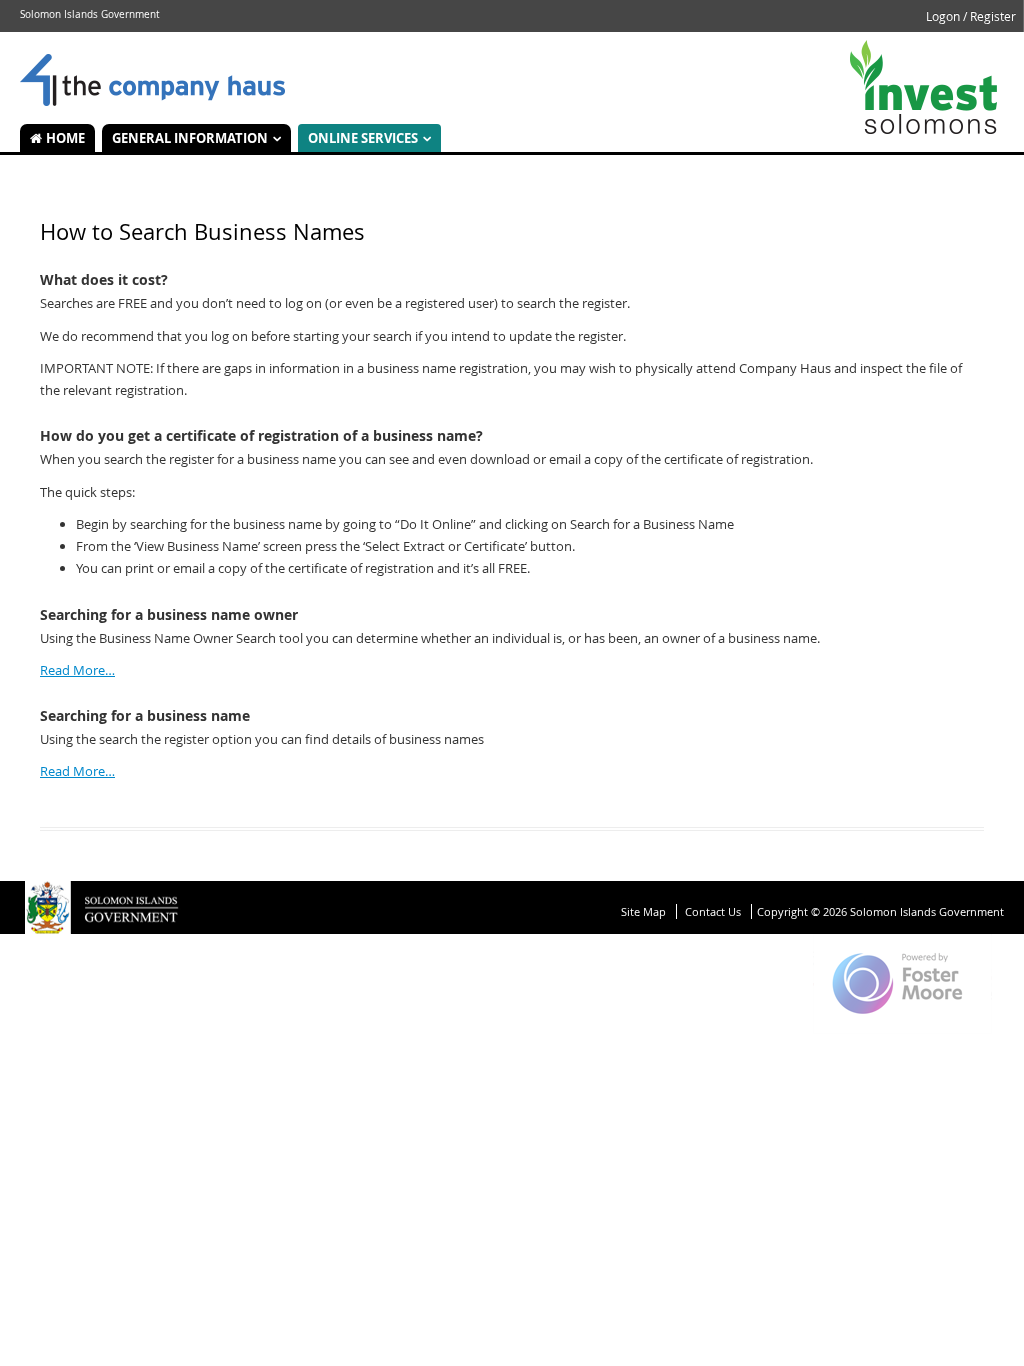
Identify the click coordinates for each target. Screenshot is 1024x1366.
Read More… (77, 670)
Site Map (643, 911)
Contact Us (713, 911)
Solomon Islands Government (152, 81)
